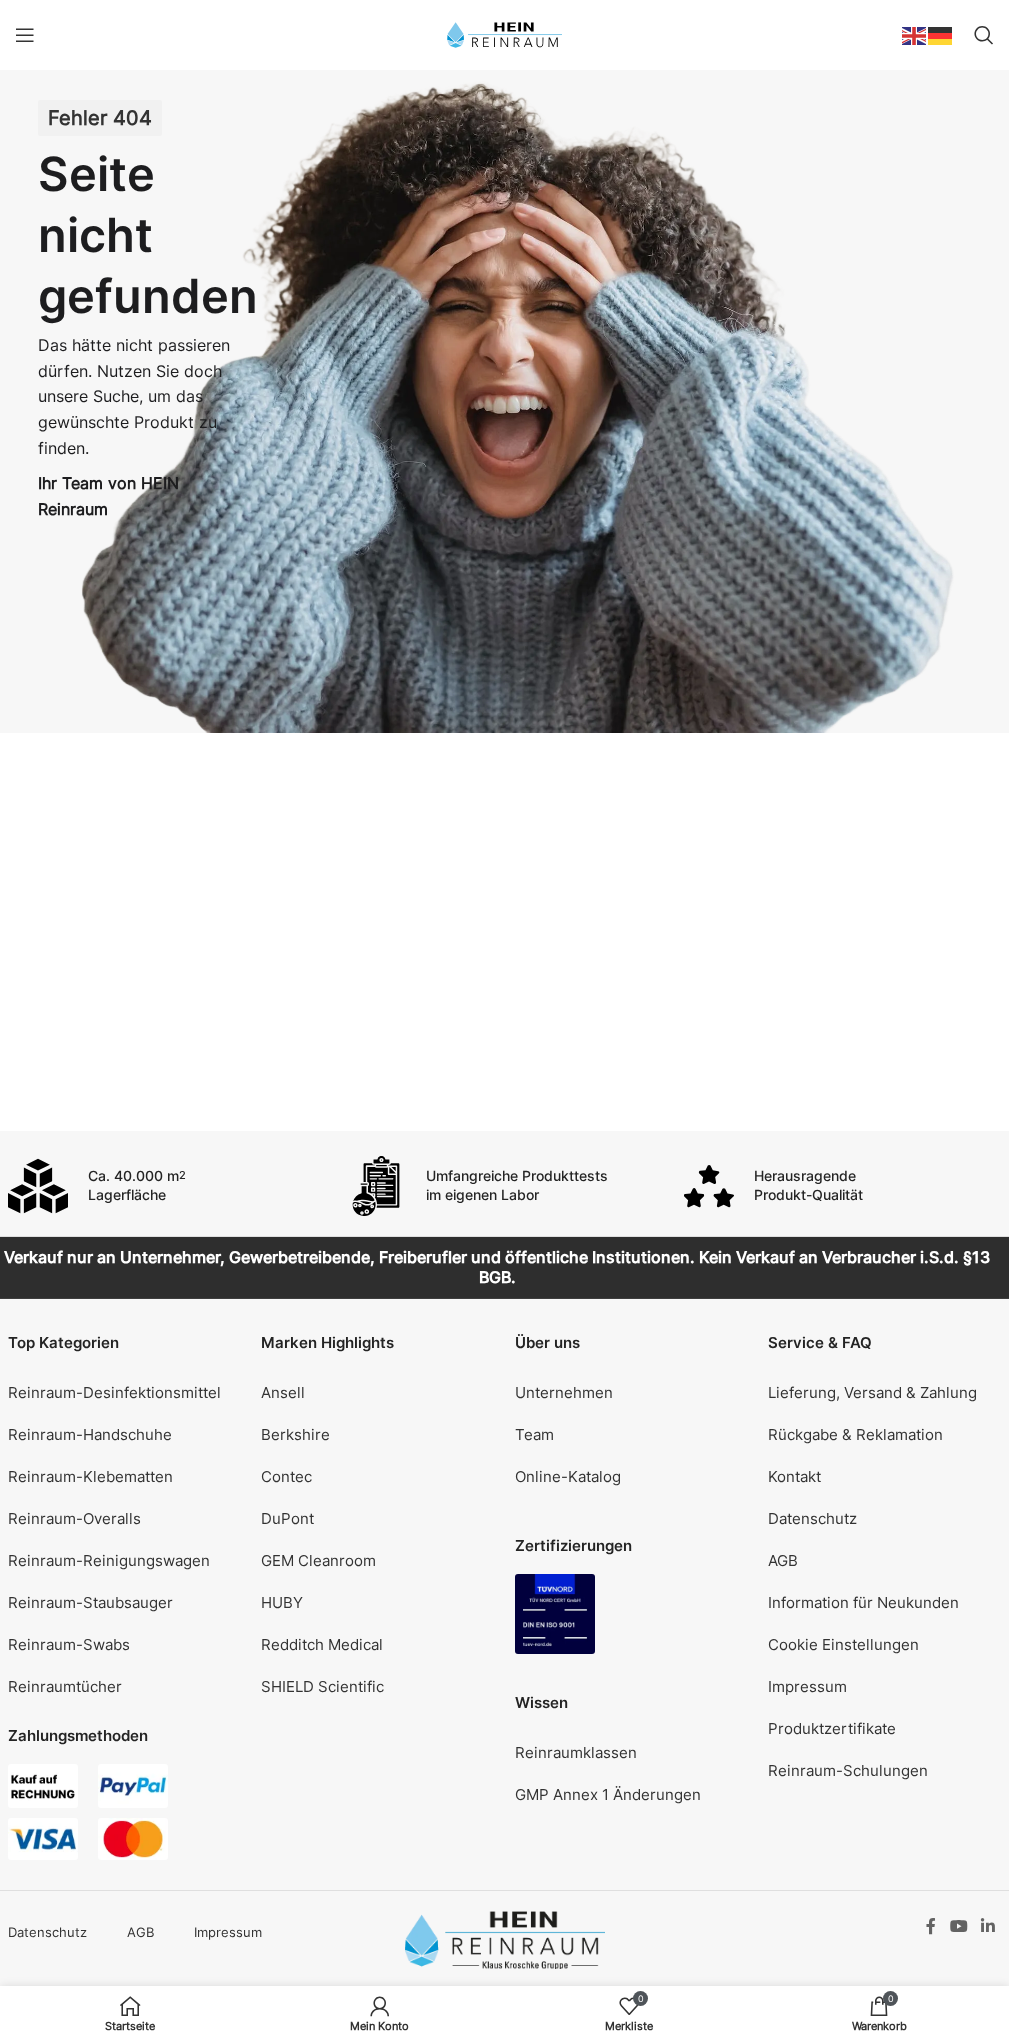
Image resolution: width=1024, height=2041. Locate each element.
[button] (885, 1644)
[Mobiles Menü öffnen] (25, 35)
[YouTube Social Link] (958, 1926)
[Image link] (555, 1613)
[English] (915, 34)
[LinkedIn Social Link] (987, 1926)
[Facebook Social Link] (931, 1926)
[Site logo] (504, 34)
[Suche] (984, 35)
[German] (941, 34)
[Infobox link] (167, 1186)
